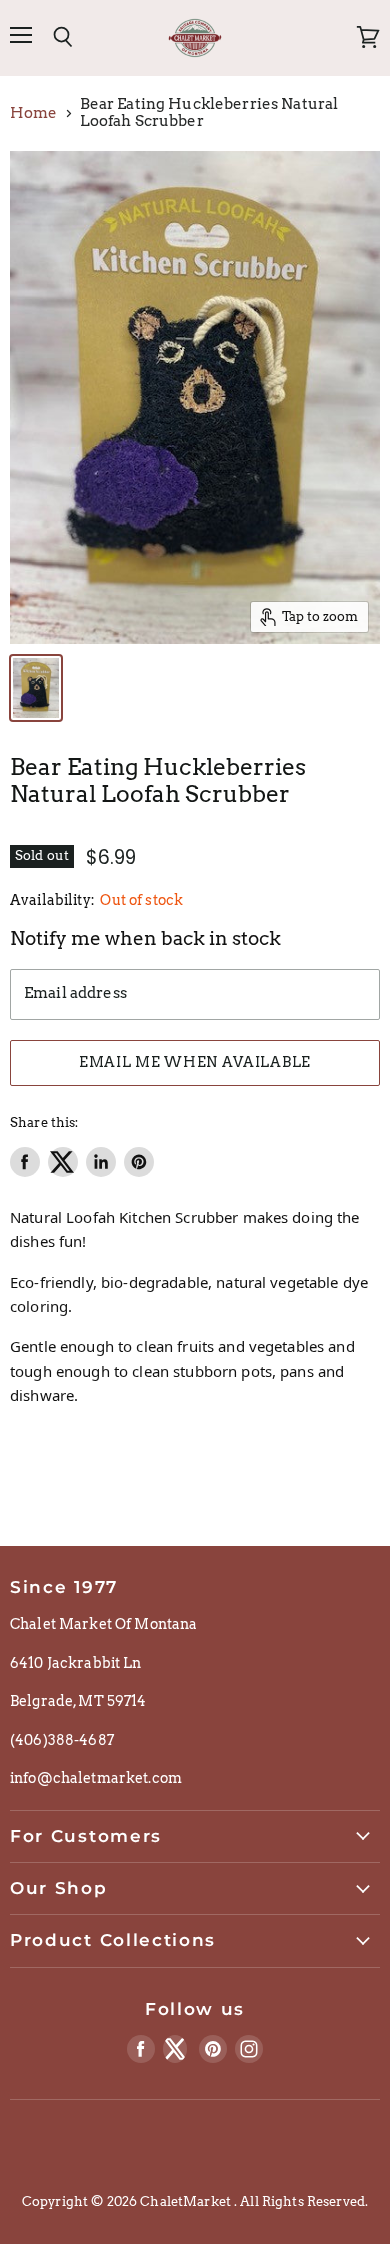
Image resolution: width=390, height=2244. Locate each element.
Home (34, 113)
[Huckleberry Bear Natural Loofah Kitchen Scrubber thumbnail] (36, 688)
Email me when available (195, 1062)
